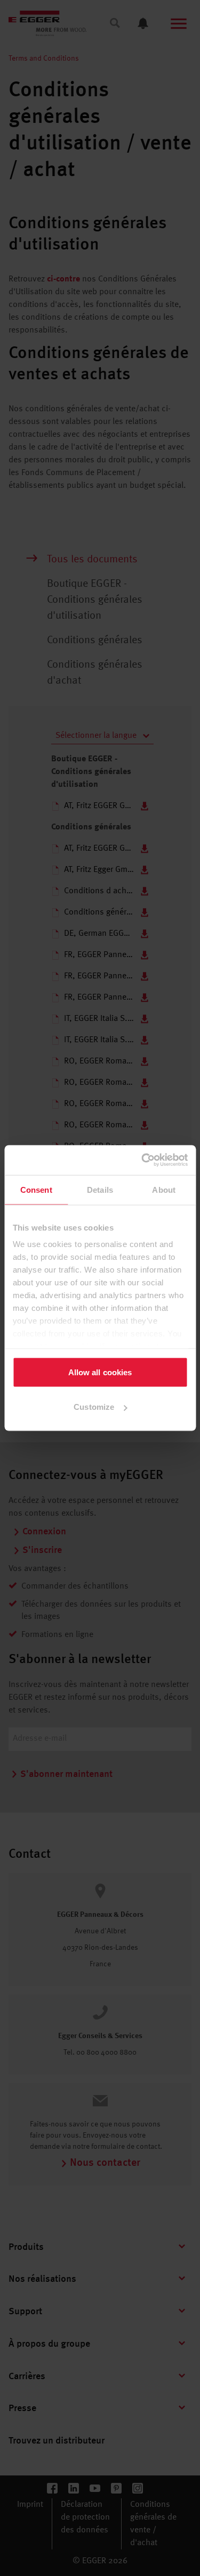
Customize (94, 1407)
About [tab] (164, 1189)
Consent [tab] (36, 1189)
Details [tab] (100, 1189)
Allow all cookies (100, 1372)
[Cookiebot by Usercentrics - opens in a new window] (142, 1160)
